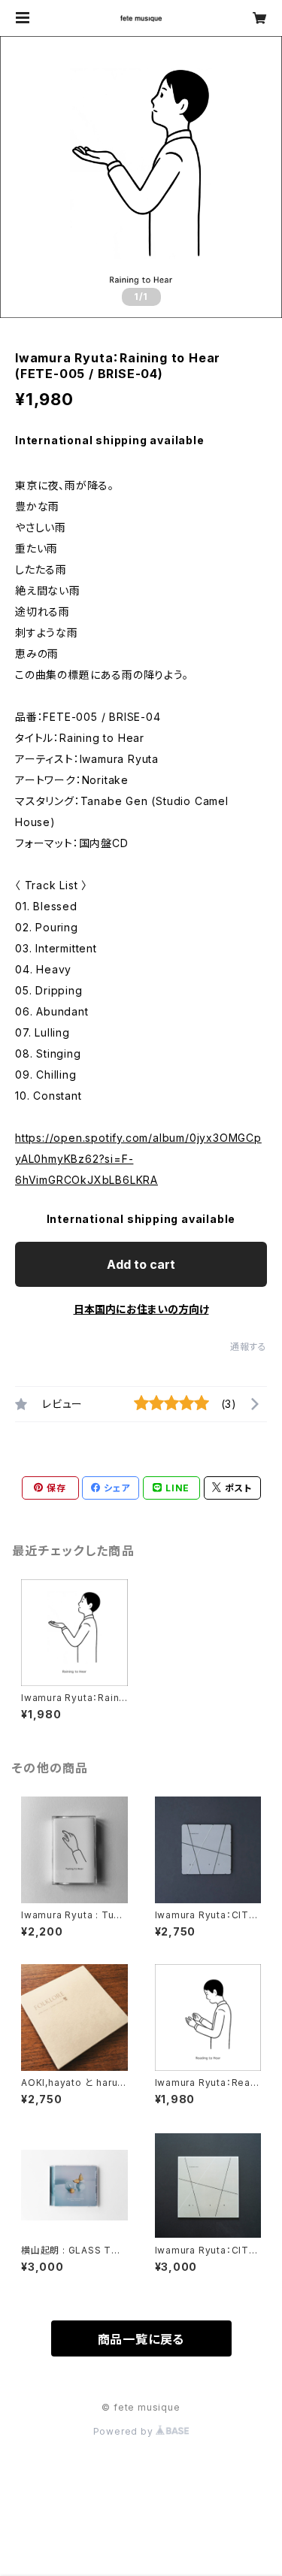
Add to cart (141, 1264)
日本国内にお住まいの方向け (141, 1309)
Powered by (125, 2431)
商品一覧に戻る (141, 2339)
